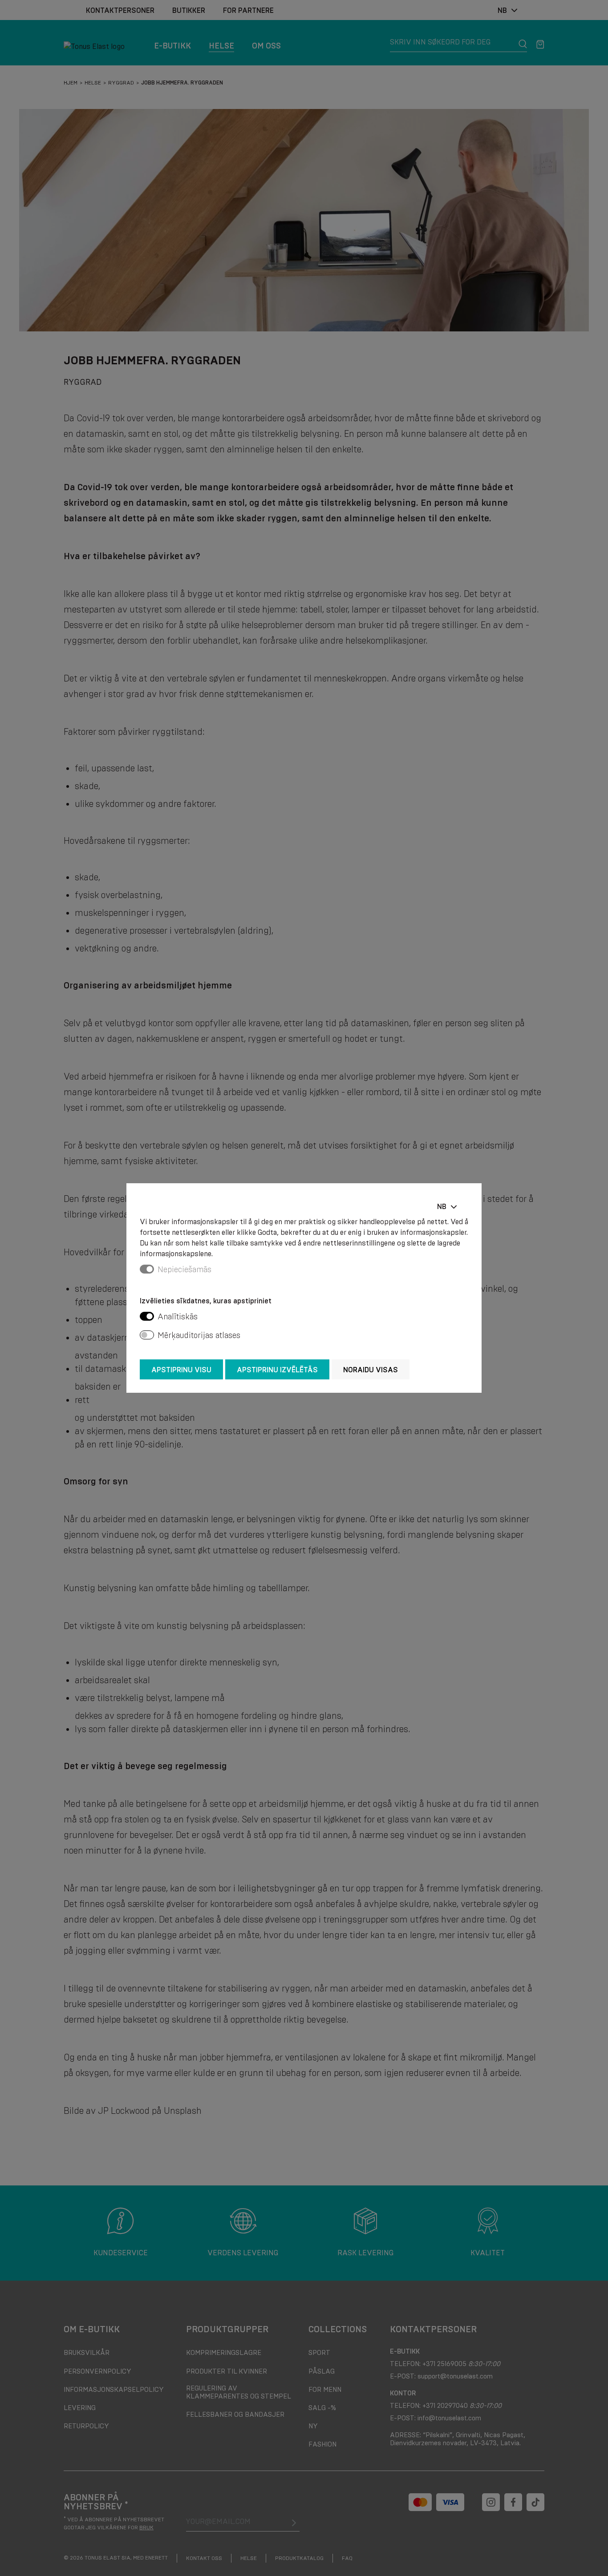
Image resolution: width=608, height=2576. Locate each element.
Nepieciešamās (184, 1270)
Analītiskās (178, 1317)
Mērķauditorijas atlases (199, 1335)
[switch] (147, 1316)
